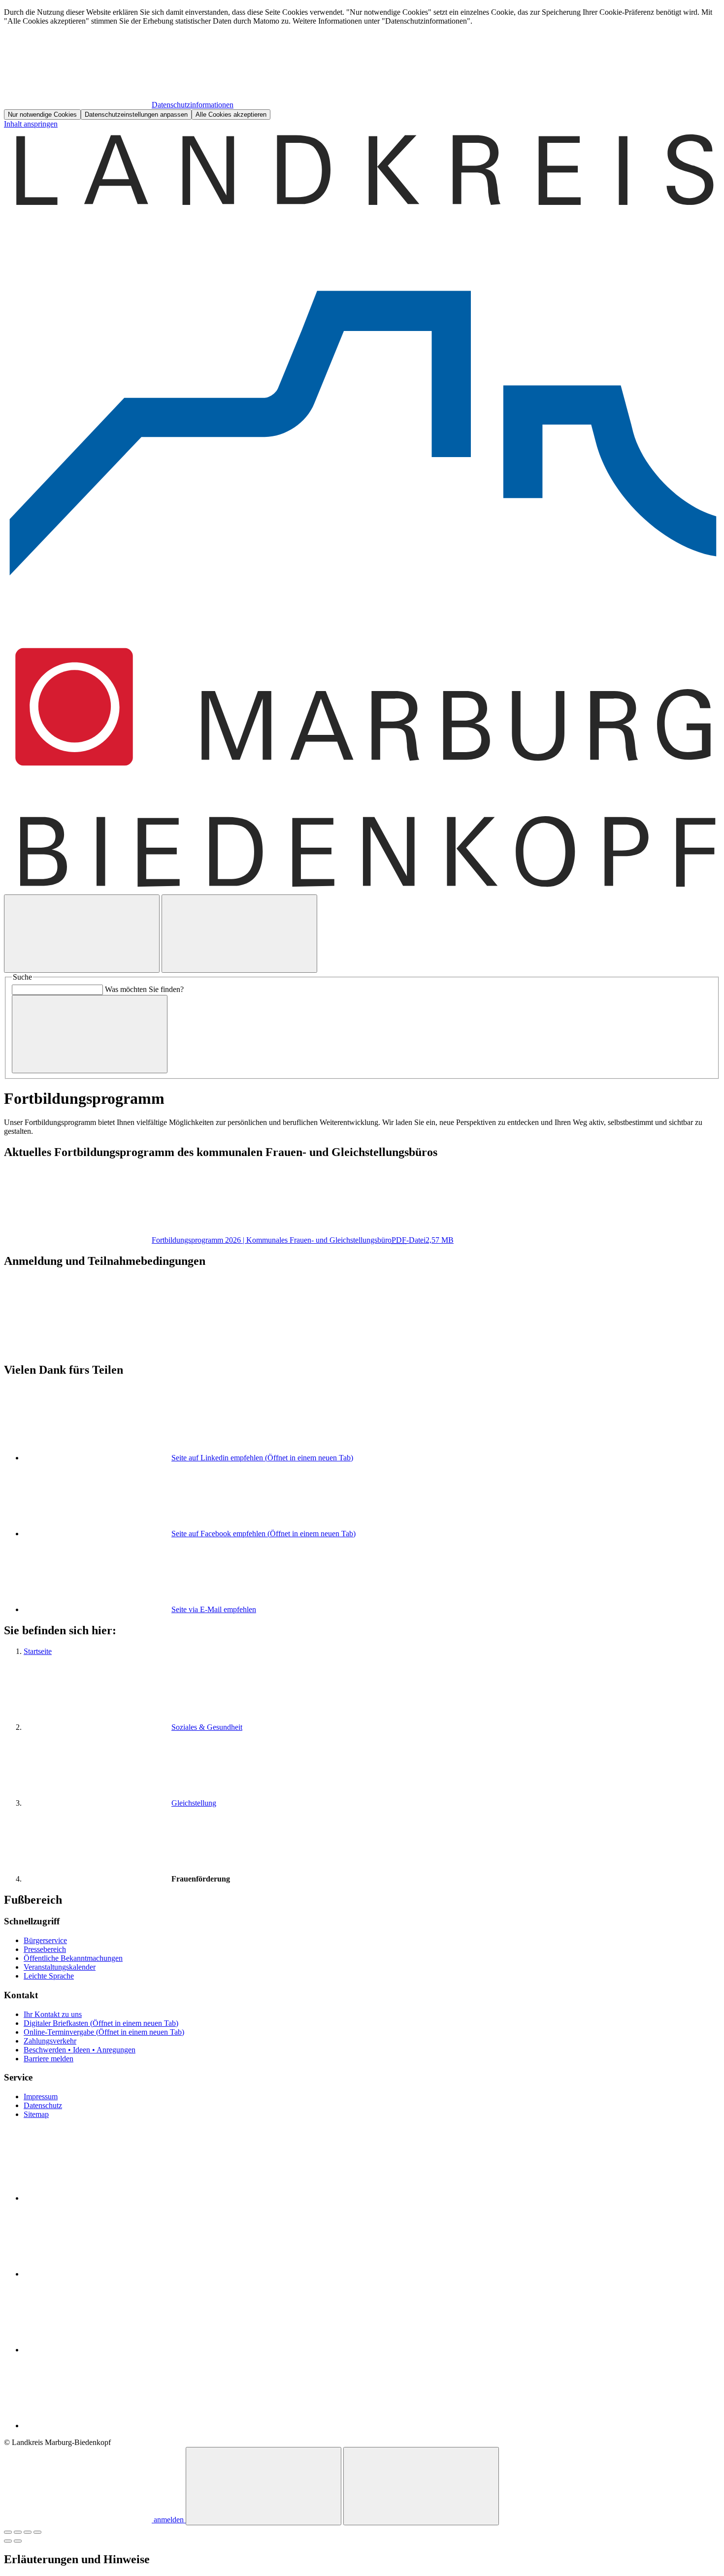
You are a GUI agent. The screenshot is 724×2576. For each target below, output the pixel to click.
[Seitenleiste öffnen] (239, 934)
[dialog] (362, 64)
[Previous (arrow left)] (8, 2541)
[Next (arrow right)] (18, 2541)
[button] (362, 1304)
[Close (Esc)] (8, 2532)
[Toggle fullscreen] (28, 2532)
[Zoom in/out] (37, 2532)
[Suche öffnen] (82, 934)
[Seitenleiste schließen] (421, 2486)
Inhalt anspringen (31, 124)
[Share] (18, 2532)
